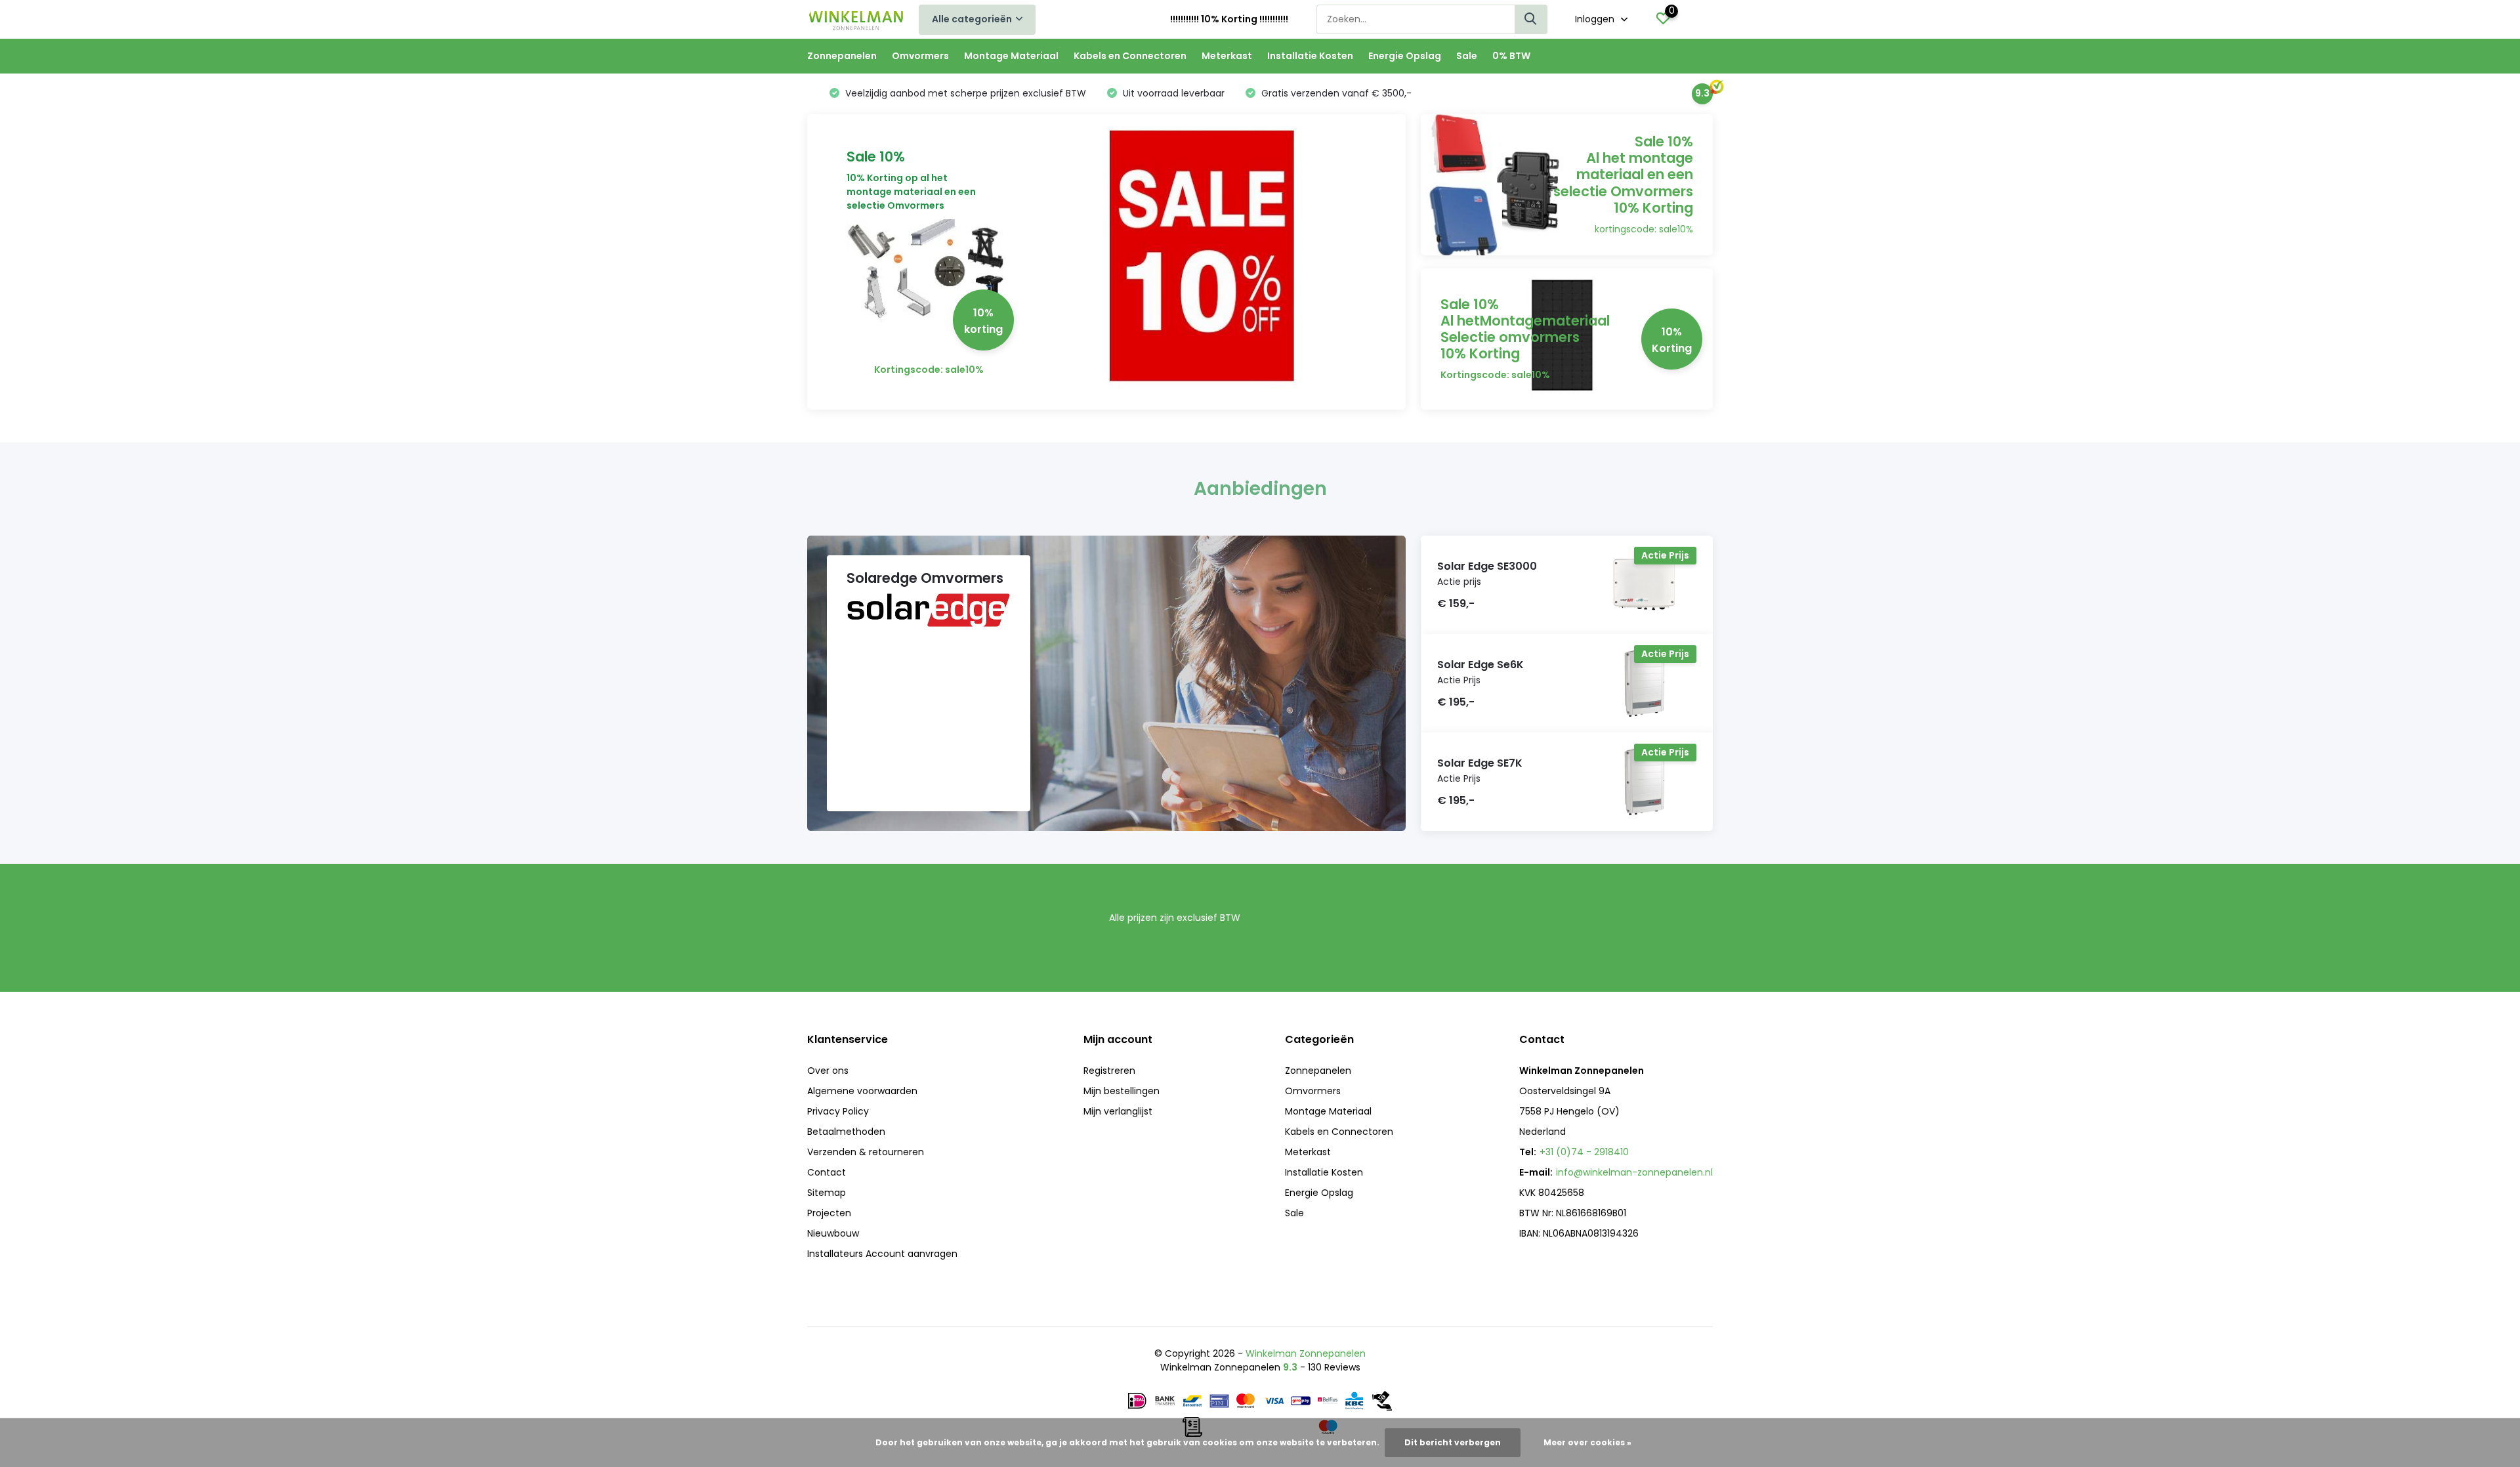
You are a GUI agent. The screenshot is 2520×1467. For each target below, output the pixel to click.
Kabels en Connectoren (1130, 56)
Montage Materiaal (1011, 56)
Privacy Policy (838, 1111)
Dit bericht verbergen (1453, 1442)
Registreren (1109, 1071)
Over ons (828, 1071)
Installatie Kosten (1310, 56)
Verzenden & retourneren (866, 1152)
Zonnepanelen (842, 56)
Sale (1467, 56)
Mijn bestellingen (1122, 1091)
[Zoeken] (1531, 19)
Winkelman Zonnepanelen (1306, 1353)
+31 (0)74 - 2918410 (1584, 1152)
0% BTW (1511, 56)
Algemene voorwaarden (862, 1091)
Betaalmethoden (846, 1132)
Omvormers (920, 56)
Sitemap (827, 1193)
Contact (827, 1172)
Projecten (829, 1213)
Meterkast (1227, 56)
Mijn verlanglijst (1118, 1111)
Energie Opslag (1405, 56)
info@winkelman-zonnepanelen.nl (1634, 1172)
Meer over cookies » (1587, 1442)
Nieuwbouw (833, 1233)
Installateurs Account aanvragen (882, 1254)
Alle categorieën (972, 19)
